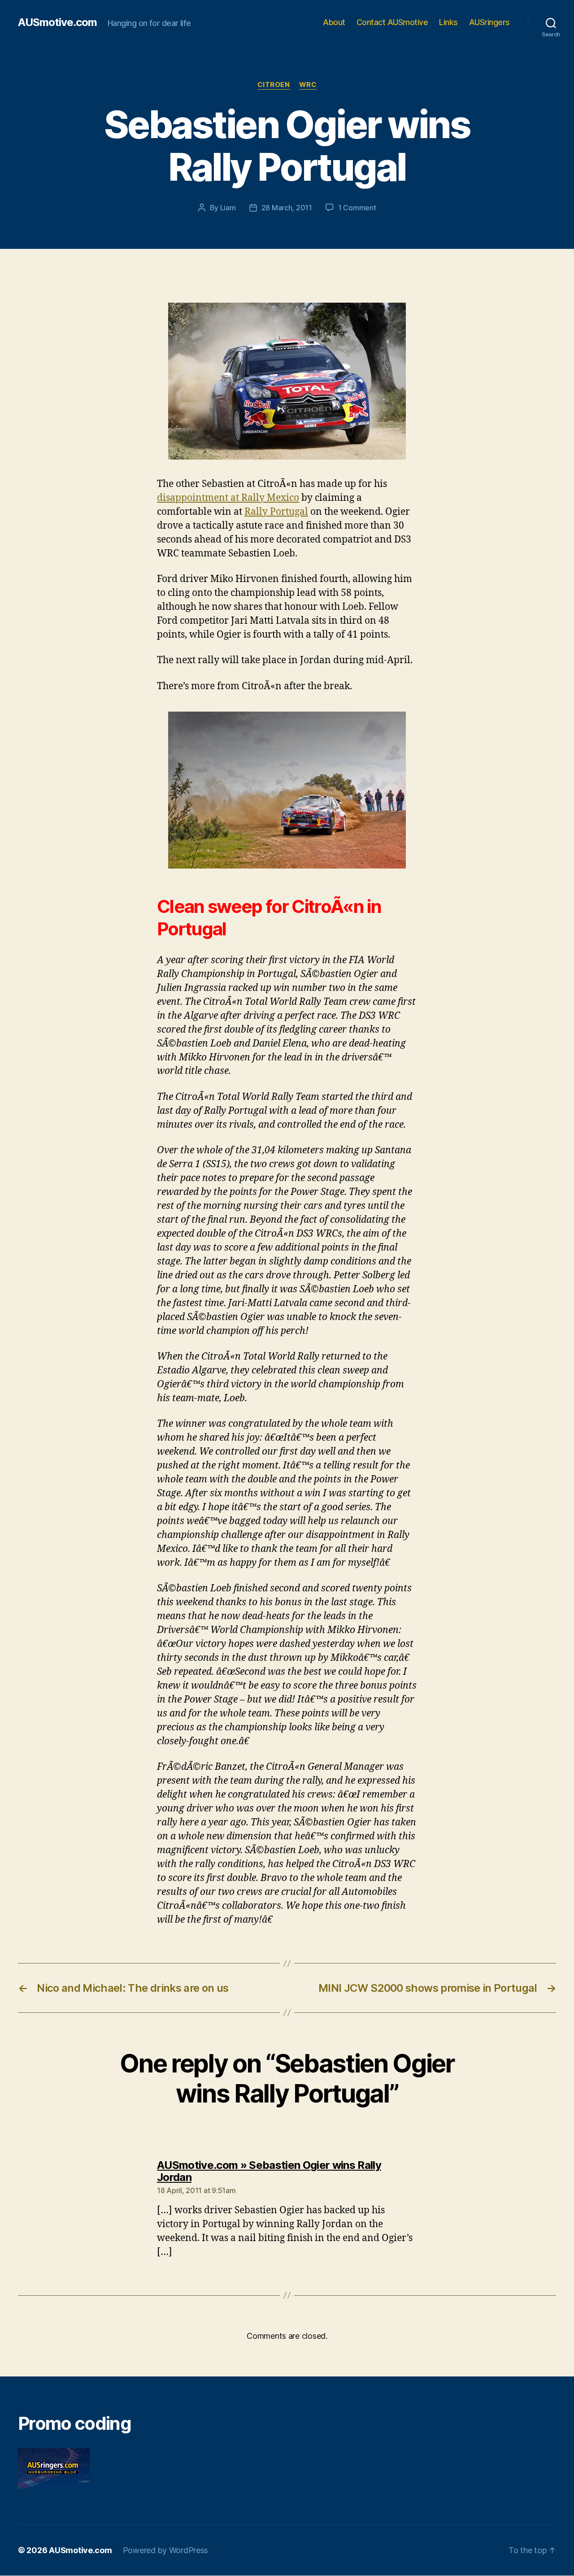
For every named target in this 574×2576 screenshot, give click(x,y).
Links (448, 22)
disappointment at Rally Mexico (228, 498)
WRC (308, 85)
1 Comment (357, 208)
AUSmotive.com (57, 22)
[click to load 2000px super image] (287, 381)
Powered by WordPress (166, 2550)
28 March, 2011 (287, 208)
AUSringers (489, 22)
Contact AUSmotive (392, 22)
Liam (228, 208)
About (334, 22)
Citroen (274, 85)
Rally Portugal (276, 512)
